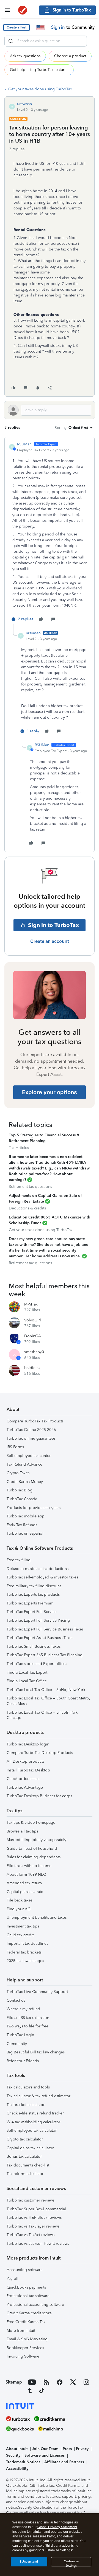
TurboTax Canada (22, 1499)
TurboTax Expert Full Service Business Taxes (45, 1629)
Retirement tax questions (30, 1187)
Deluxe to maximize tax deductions (38, 1569)
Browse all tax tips (22, 1831)
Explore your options (50, 1092)
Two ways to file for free (28, 2026)
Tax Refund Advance (24, 1464)
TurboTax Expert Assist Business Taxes (40, 1638)
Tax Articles (19, 1148)
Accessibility (17, 2469)
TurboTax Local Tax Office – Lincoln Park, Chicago (43, 1715)
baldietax (32, 1368)
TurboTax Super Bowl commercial (36, 2209)
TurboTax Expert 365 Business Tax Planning (45, 1655)
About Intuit (17, 2449)
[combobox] (46, 41)
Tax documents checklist (28, 2165)
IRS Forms (15, 1447)
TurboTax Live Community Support (37, 1992)
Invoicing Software (23, 2356)
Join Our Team (45, 2449)
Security (13, 2455)
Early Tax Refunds (22, 1525)
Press (67, 2449)
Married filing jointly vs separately (36, 1840)
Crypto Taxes (18, 1473)
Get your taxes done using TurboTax (40, 89)
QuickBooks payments (26, 2287)
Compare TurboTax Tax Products (35, 1421)
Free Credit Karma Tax (26, 2322)
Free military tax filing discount (34, 1586)
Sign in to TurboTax (53, 925)
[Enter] (11, 41)
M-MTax (31, 1304)
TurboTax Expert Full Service (32, 1612)
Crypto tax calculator (25, 2139)
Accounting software (25, 2270)
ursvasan (24, 104)
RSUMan (24, 444)
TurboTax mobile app (26, 1516)
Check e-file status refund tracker (35, 2113)
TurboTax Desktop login (28, 1744)
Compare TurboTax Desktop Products (40, 1753)
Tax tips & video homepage (31, 1822)
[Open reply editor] (50, 410)
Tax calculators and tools (28, 2087)
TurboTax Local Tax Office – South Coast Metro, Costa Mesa (48, 1701)
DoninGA (33, 1336)
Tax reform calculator (25, 2174)
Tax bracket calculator (26, 2105)
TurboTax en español (25, 1533)
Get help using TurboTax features (39, 70)
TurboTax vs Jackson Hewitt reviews (38, 2244)
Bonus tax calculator (24, 2156)
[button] (16, 28)
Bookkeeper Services (25, 2348)
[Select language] (40, 27)
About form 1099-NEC (26, 1875)
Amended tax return (24, 1883)
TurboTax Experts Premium (30, 1603)
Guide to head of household (32, 1849)
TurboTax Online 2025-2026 (31, 1430)
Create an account (50, 941)
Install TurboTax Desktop (28, 1770)
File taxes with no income (29, 1866)
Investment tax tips (23, 1926)
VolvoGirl (33, 1320)
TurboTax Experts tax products (33, 1594)
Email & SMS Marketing (27, 2339)
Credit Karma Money (25, 1482)
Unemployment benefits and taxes (37, 1917)
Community (17, 2044)
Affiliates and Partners (64, 2462)
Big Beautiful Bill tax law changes (36, 2052)
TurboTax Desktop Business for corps (39, 1796)
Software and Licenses (45, 2455)
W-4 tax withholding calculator (33, 2122)
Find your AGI (19, 1909)
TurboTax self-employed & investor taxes (42, 1577)
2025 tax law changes (25, 1961)
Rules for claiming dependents (34, 1857)
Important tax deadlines (27, 1943)
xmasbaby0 (34, 1352)
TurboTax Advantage (25, 1787)
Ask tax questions (25, 56)
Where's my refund (23, 2009)
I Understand (29, 2562)
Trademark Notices (23, 2462)
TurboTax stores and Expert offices (37, 1664)
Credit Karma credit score (29, 2313)
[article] (50, 532)
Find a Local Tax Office (27, 1681)
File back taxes (20, 1900)
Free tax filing (19, 1560)
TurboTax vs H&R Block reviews (34, 2218)
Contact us (16, 2000)
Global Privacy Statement (57, 2527)
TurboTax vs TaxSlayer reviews (33, 2226)
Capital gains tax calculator (30, 2148)
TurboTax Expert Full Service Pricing (38, 1620)
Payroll (13, 2279)
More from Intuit (21, 2331)
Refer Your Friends (23, 2061)
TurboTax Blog (20, 1490)
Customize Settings (71, 2563)
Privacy (82, 2449)
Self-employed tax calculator (32, 2130)
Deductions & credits (27, 1208)
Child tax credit (20, 1935)
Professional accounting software (35, 2305)
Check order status (23, 1779)
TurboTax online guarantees (31, 1438)
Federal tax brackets (24, 1952)
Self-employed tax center (29, 1456)
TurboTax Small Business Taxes (34, 1646)
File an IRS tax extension (28, 2018)
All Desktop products (25, 1761)
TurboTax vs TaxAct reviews (31, 2235)
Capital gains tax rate (25, 1892)
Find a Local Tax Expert (27, 1672)
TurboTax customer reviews (31, 2200)
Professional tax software (28, 2296)
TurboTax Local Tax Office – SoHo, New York (46, 1690)
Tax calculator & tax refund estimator (38, 2096)
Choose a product (70, 56)
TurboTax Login (20, 2035)
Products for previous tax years (34, 1508)
